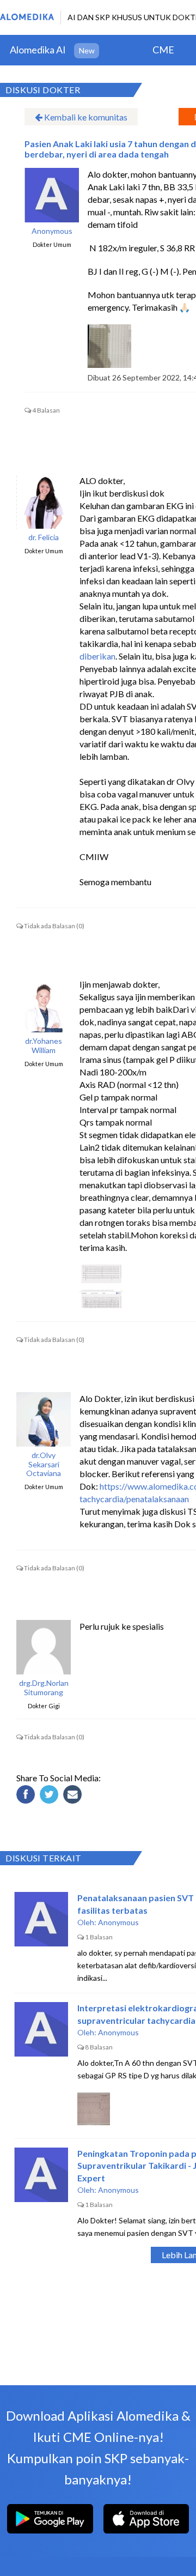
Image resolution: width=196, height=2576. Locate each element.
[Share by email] (74, 1796)
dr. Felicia (44, 537)
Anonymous (52, 231)
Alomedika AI (38, 50)
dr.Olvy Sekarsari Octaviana (44, 1465)
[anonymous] (52, 195)
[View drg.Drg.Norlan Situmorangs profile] (44, 1647)
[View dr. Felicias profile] (44, 501)
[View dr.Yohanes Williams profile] (44, 1005)
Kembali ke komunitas (85, 117)
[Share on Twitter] (51, 1796)
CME (163, 50)
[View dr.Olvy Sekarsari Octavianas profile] (44, 1419)
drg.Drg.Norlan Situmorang (44, 1688)
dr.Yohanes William (44, 1046)
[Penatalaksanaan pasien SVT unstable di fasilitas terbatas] (41, 1919)
